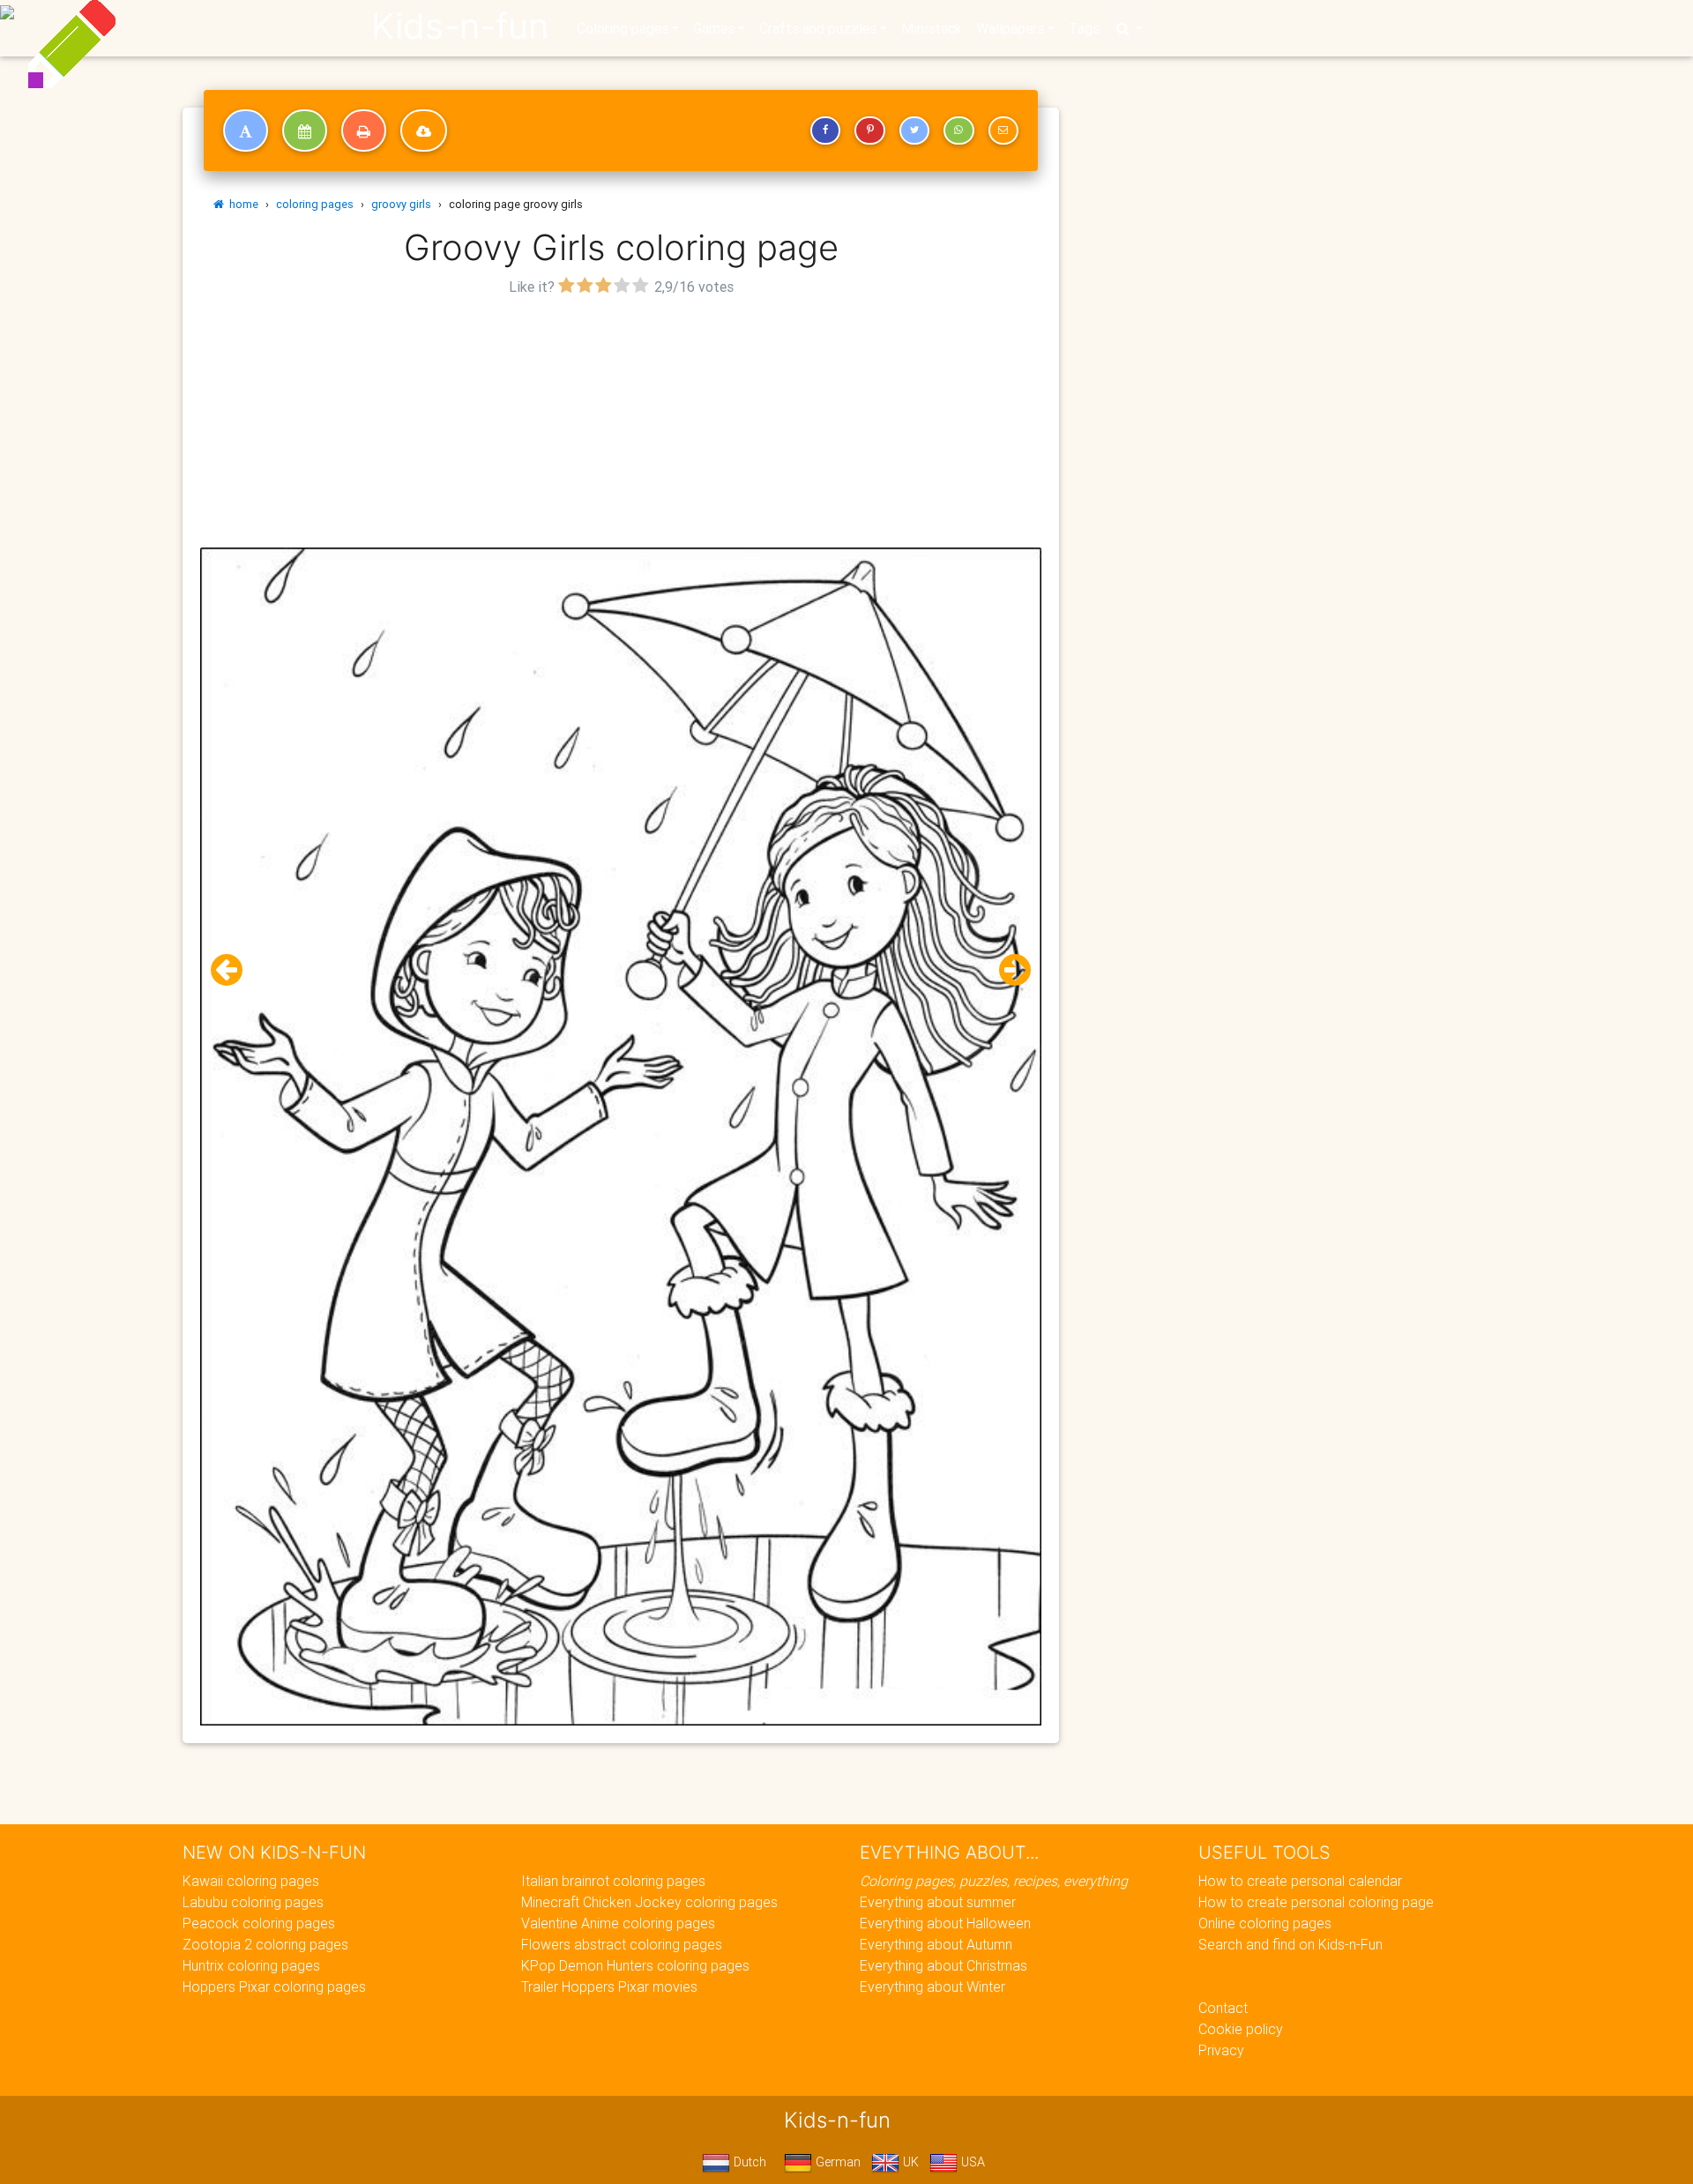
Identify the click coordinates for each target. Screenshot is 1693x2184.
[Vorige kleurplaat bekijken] (234, 970)
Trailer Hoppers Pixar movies (609, 1986)
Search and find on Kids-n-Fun (1290, 1944)
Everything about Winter (932, 1986)
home (241, 204)
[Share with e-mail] (1003, 130)
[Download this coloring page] (424, 130)
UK (909, 2162)
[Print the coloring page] (364, 130)
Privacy (1221, 2050)
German (836, 2162)
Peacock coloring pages (259, 1923)
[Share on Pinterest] (869, 130)
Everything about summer (938, 1902)
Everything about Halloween (945, 1923)
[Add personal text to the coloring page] (246, 130)
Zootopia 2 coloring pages (265, 1944)
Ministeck (932, 28)
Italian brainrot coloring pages (613, 1881)
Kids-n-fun (460, 26)
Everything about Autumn (936, 1944)
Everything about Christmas (943, 1965)
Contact (1223, 2008)
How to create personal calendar (1300, 1881)
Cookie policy (1241, 2029)
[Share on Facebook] (825, 130)
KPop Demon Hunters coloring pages (635, 1965)
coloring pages (315, 204)
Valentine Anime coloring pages (618, 1923)
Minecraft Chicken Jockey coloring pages (649, 1902)
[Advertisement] (621, 424)
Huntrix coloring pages (251, 1965)
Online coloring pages (1265, 1923)
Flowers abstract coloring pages (622, 1944)
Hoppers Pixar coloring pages (274, 1986)
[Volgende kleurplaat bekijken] (1008, 970)
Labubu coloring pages (253, 1902)
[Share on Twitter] (914, 130)
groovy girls (401, 204)
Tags (1084, 28)
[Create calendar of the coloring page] (305, 130)
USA (971, 2162)
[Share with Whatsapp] (958, 130)
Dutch (748, 2162)
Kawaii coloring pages (251, 1881)
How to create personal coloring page (1316, 1902)
